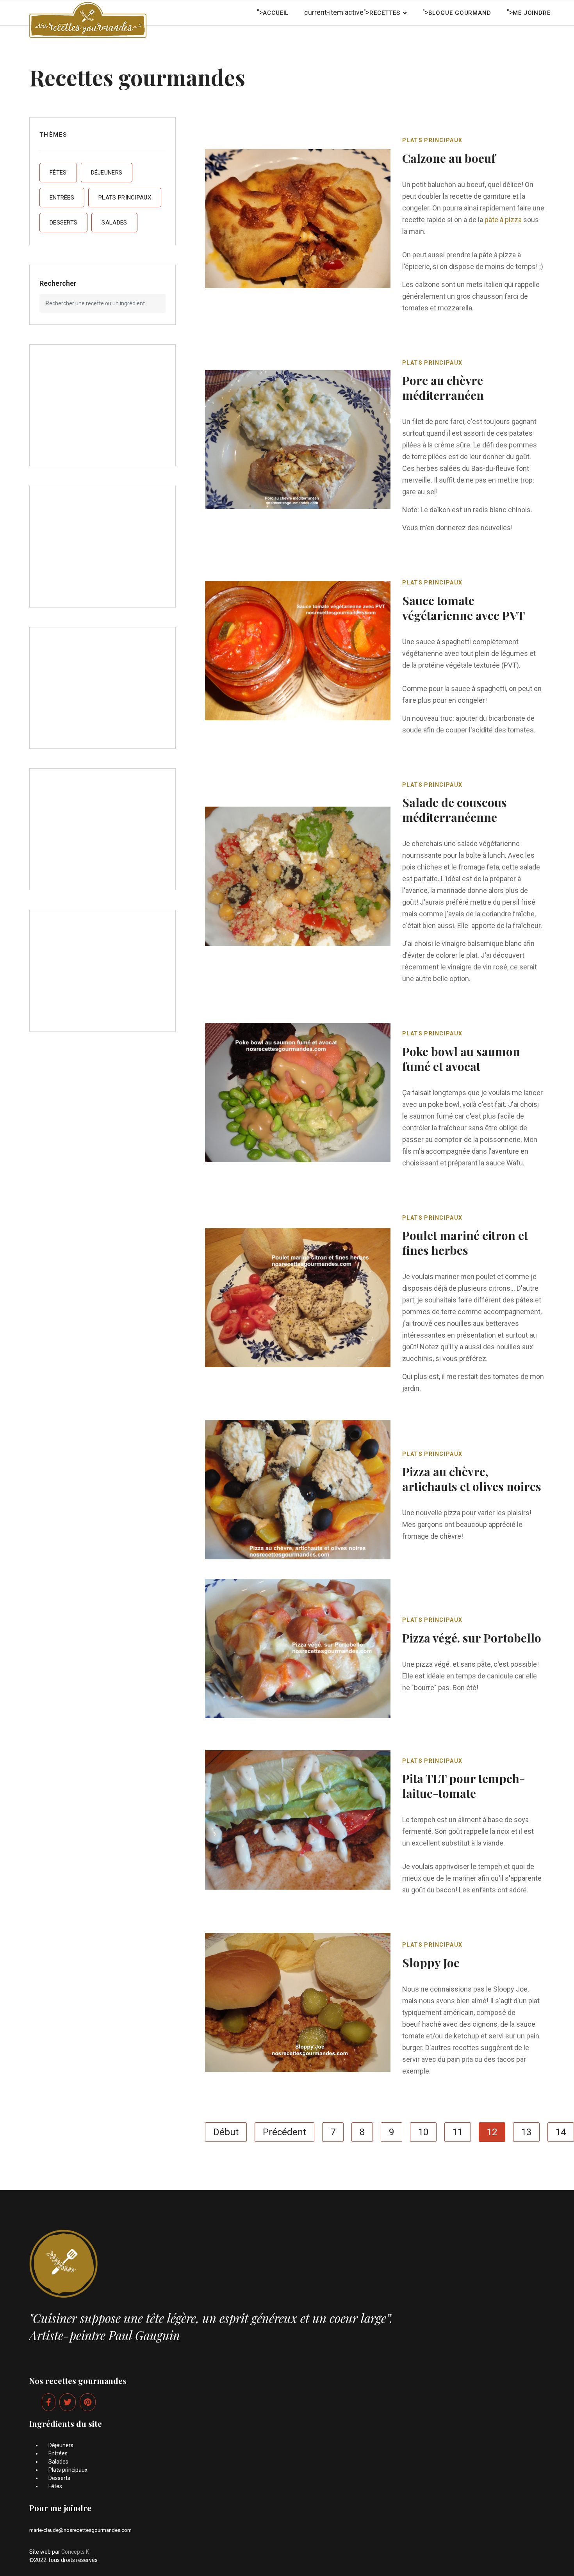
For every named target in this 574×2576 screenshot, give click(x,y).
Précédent (284, 2132)
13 (526, 2132)
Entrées (62, 198)
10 (423, 2132)
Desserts (63, 223)
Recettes (385, 13)
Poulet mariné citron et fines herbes (465, 1243)
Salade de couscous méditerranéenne (455, 810)
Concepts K (75, 2552)
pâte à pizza (503, 220)
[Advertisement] (102, 405)
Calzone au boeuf (449, 158)
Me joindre (532, 13)
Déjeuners (107, 173)
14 (561, 2132)
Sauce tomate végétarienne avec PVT (463, 608)
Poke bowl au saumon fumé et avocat (461, 1059)
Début (226, 2132)
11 (458, 2132)
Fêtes (58, 173)
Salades (114, 223)
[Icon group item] (49, 2402)
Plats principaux (125, 198)
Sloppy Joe (431, 1963)
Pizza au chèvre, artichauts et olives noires (472, 1479)
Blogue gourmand (460, 13)
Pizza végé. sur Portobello (472, 1638)
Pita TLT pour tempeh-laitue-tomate (464, 1786)
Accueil (276, 13)
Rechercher (58, 283)
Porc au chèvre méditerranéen (443, 388)
